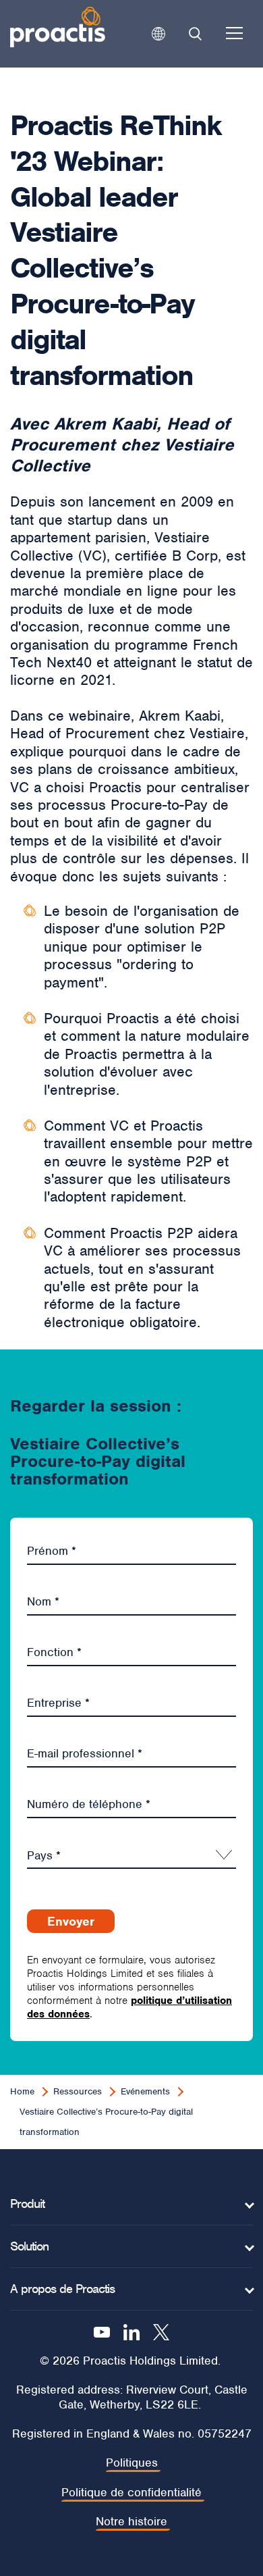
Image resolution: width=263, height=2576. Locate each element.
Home (22, 2091)
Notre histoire (131, 2522)
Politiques (132, 2463)
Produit (27, 2204)
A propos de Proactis (62, 2289)
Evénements (145, 2091)
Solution (29, 2246)
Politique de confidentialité (131, 2493)
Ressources (78, 2091)
